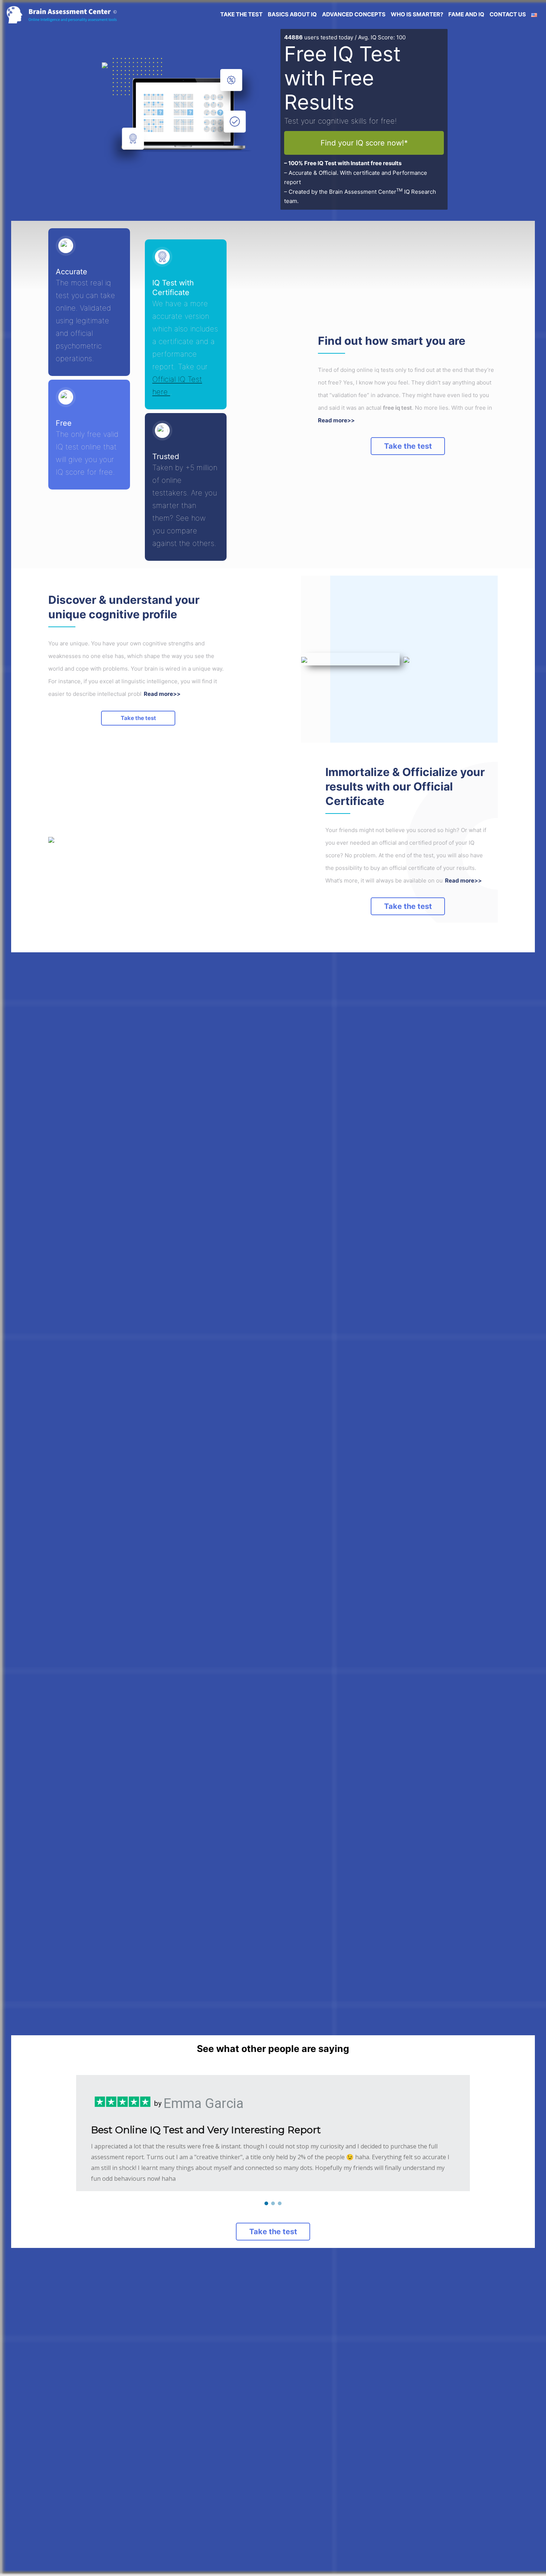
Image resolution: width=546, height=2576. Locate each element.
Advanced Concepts (354, 14)
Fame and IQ (466, 14)
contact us (508, 14)
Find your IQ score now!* (364, 143)
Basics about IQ (292, 14)
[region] (273, 2133)
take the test (241, 14)
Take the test (408, 446)
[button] (266, 2203)
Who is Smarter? (417, 14)
